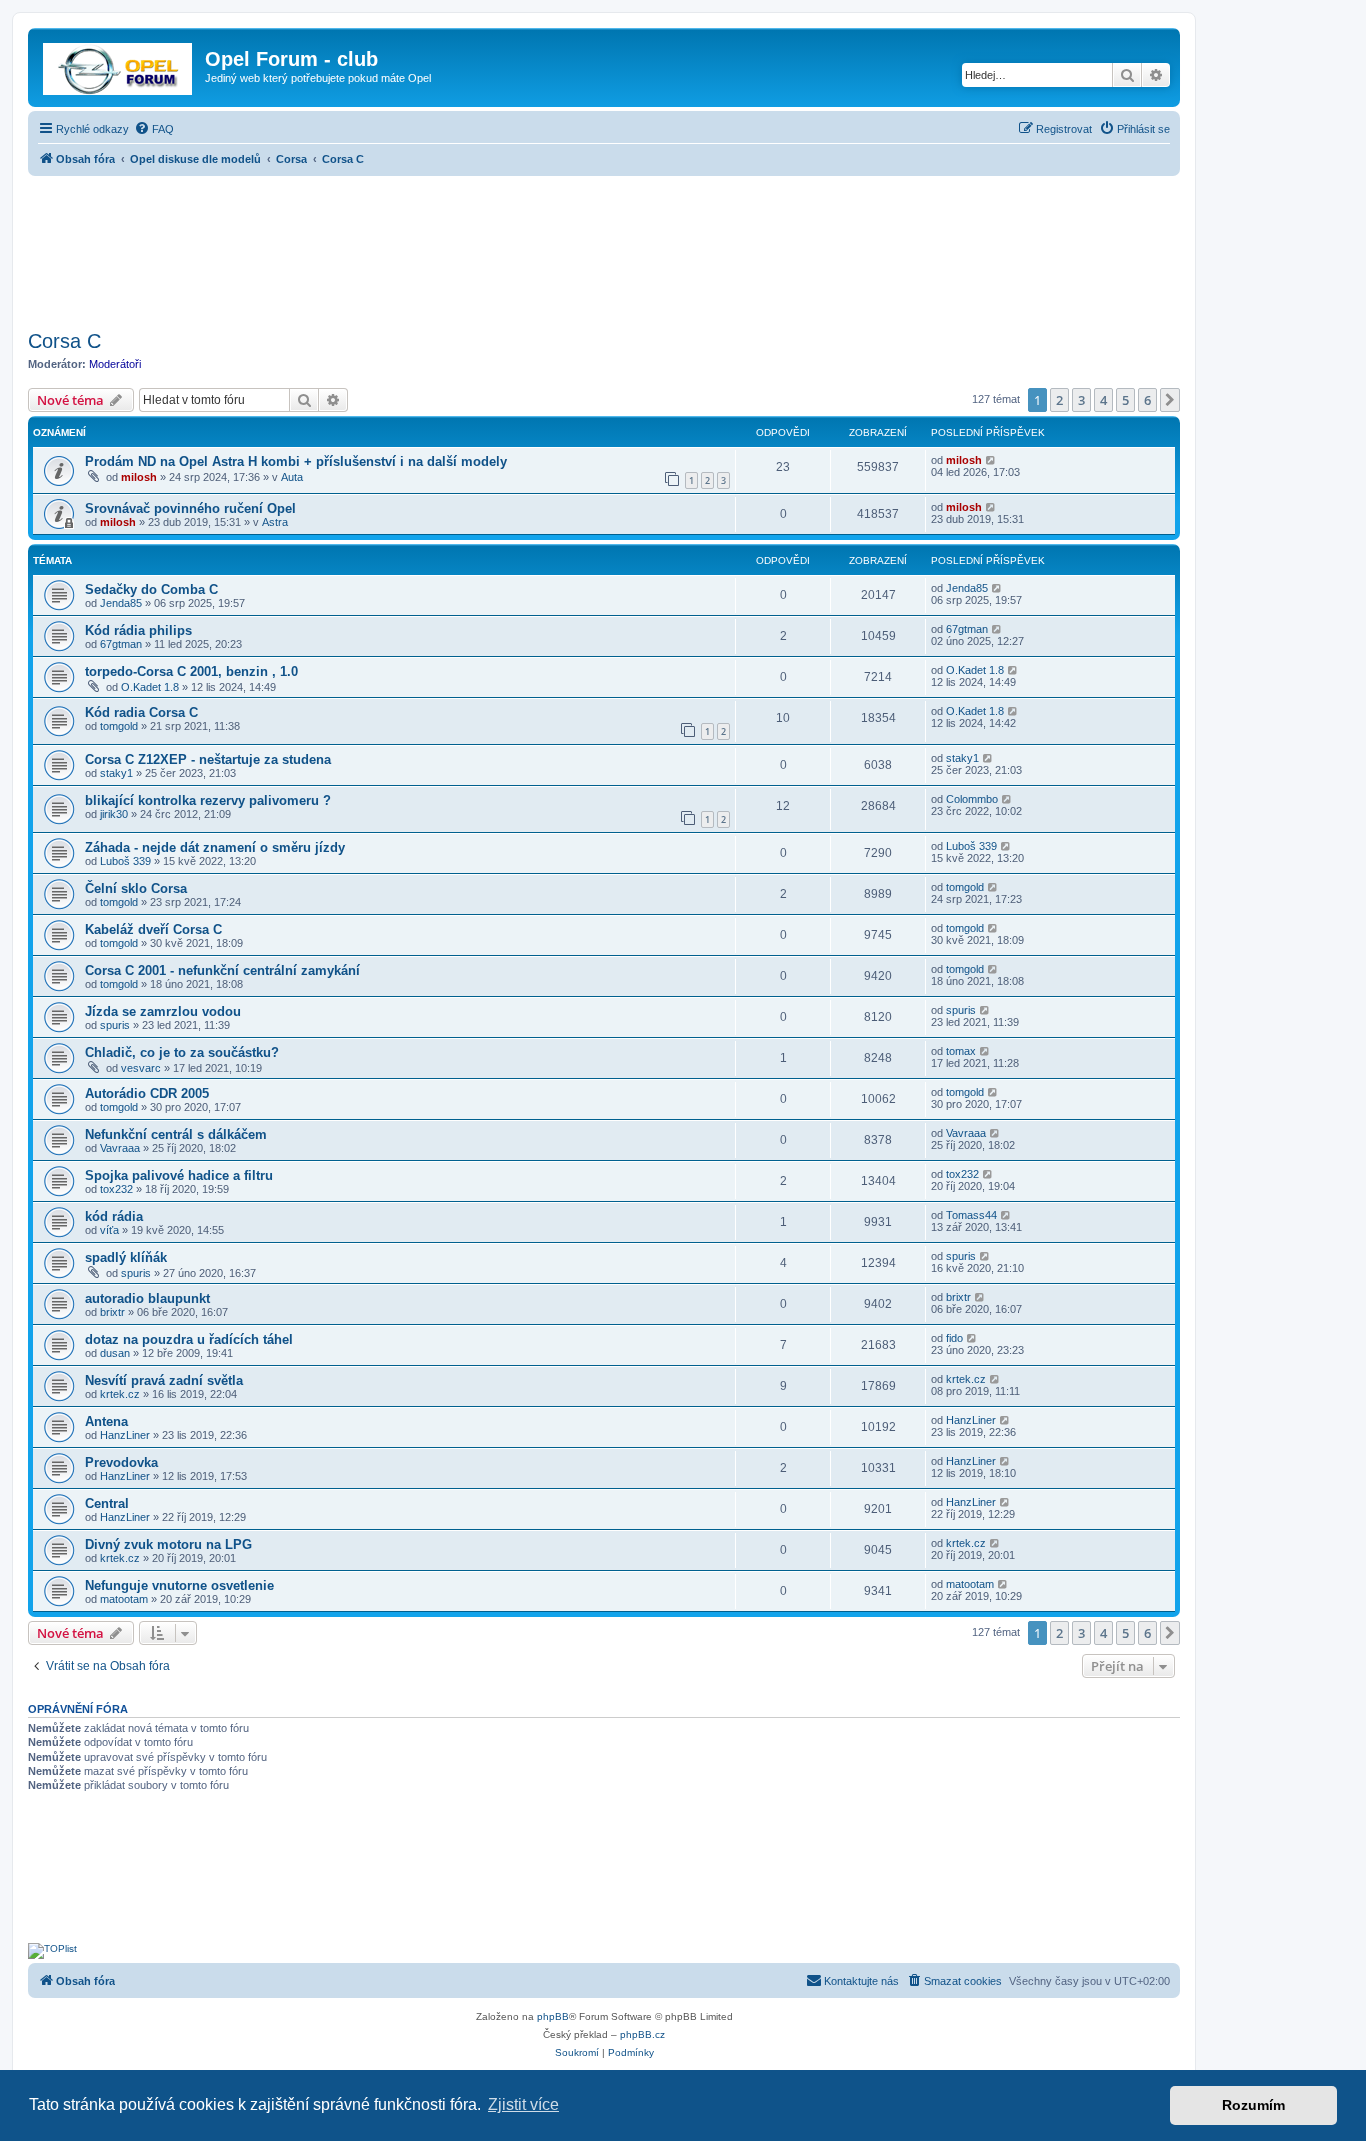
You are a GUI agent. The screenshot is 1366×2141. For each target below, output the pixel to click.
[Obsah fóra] (119, 65)
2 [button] (1059, 400)
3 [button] (1081, 400)
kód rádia (114, 1216)
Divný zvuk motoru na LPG (168, 1544)
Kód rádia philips (138, 630)
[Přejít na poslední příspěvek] (991, 460)
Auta (292, 477)
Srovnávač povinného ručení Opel (190, 508)
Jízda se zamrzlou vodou (163, 1011)
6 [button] (1147, 400)
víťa (109, 1230)
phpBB (553, 2016)
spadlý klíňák (126, 1257)
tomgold (119, 726)
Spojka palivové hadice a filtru (179, 1175)
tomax (961, 1051)
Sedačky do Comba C (151, 589)
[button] (1170, 400)
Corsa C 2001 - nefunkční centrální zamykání (222, 970)
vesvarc (141, 1068)
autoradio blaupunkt (147, 1298)
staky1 (116, 773)
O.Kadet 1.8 (150, 687)
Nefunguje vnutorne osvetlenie (179, 1585)
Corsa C (64, 341)
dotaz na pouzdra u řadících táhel (189, 1339)
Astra (275, 522)
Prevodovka (121, 1462)
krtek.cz (120, 1394)
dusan (115, 1353)
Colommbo (972, 799)
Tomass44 (971, 1215)
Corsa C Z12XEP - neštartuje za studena (208, 759)
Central (107, 1503)
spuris (115, 1025)
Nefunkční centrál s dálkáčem (176, 1134)
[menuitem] (154, 129)
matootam (124, 1599)
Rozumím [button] (1253, 2105)
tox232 (116, 1189)
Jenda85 (121, 603)
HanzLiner (125, 1435)
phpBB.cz (642, 2034)
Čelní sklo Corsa (136, 888)
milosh (139, 477)
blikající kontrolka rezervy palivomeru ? (208, 800)
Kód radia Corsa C (141, 712)
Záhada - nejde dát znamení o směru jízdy (215, 847)
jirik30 (114, 814)
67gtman (121, 644)
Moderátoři (115, 364)
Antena (106, 1421)
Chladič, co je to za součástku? (182, 1052)
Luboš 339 (125, 861)
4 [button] (1103, 400)
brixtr (112, 1312)
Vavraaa (120, 1148)
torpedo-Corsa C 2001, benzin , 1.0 (191, 671)
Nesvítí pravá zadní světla (164, 1380)
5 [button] (1125, 400)
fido (954, 1338)
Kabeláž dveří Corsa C (153, 929)
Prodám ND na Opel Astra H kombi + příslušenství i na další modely (296, 461)
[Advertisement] (604, 247)
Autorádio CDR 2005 (147, 1093)
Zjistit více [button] (523, 2104)
